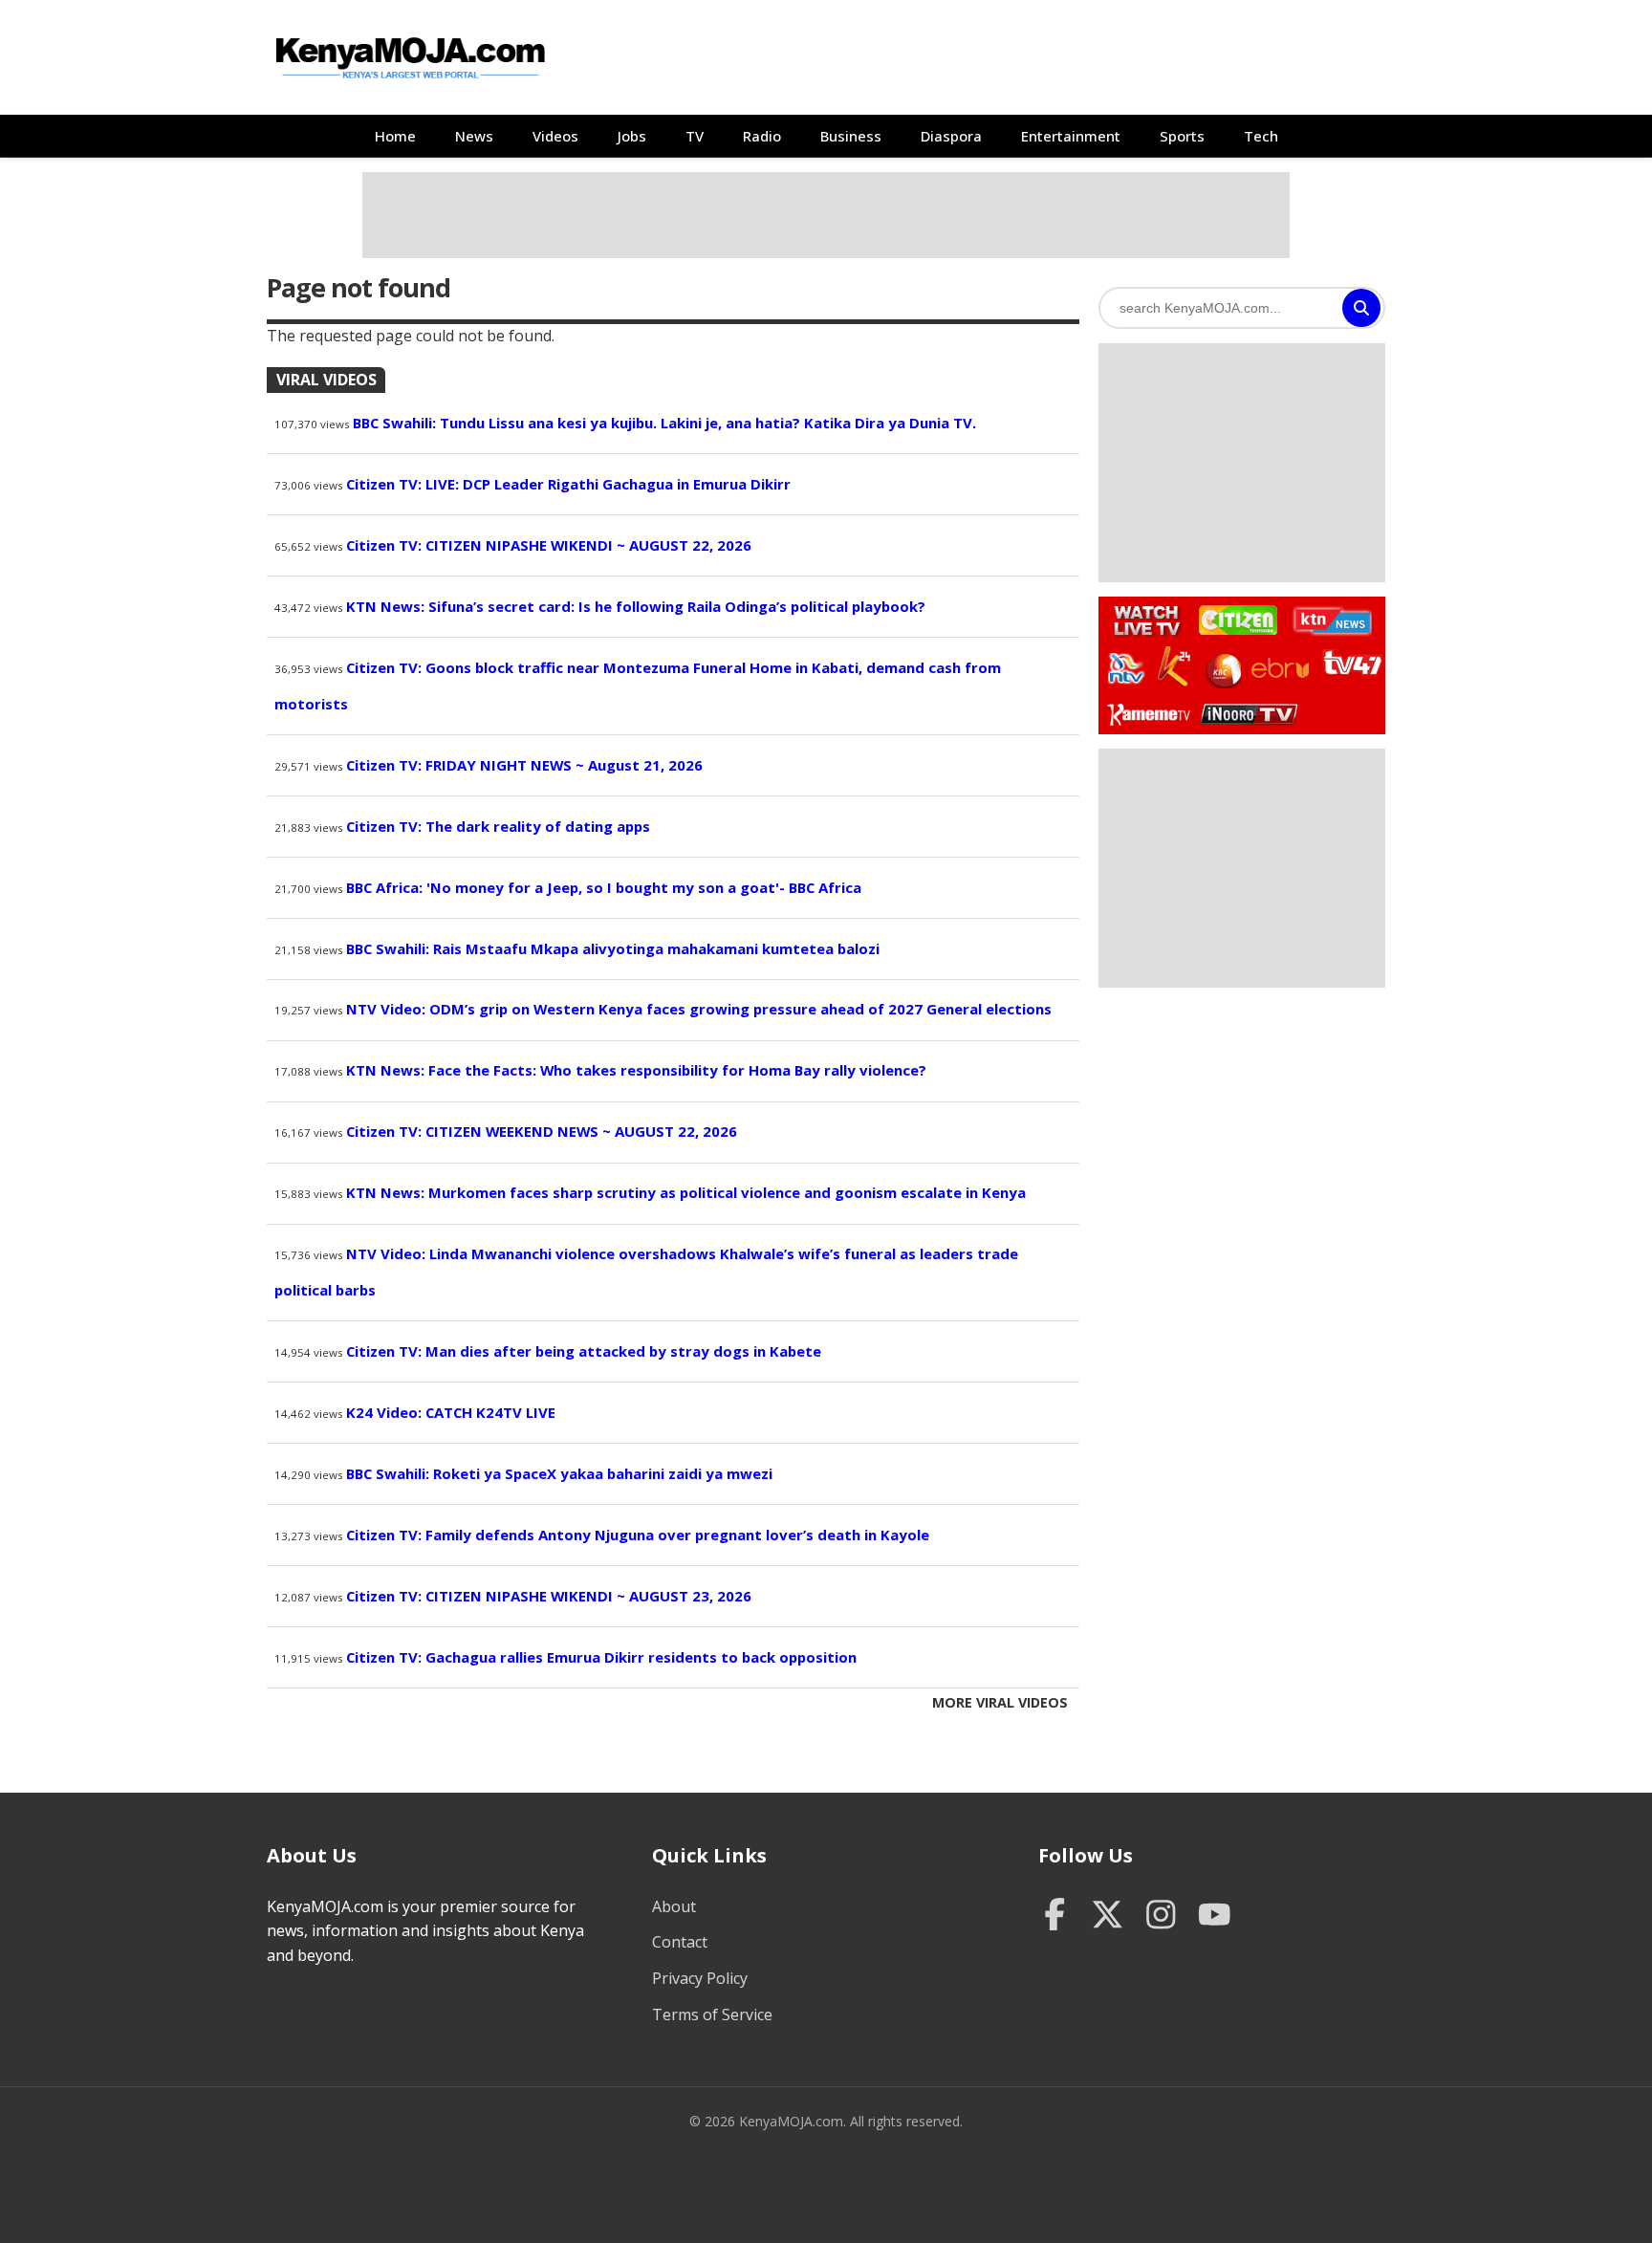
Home (395, 136)
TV (695, 136)
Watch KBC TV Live (1221, 667)
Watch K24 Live (1175, 666)
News (474, 136)
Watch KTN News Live (1327, 621)
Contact (680, 1942)
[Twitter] (1108, 1916)
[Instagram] (1161, 1916)
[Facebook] (1055, 1916)
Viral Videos (326, 380)
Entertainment (1071, 136)
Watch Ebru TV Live (1280, 671)
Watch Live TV (1141, 618)
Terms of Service (712, 2014)
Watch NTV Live (1127, 669)
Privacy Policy (700, 1978)
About (674, 1906)
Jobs (632, 136)
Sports (1182, 136)
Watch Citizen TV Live (1237, 619)
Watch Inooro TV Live (1249, 710)
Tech (1261, 136)
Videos (555, 136)
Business (851, 136)
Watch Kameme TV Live (1148, 713)
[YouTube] (1215, 1916)
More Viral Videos (1000, 1702)
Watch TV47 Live (1351, 662)
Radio (762, 136)
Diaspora (951, 136)
